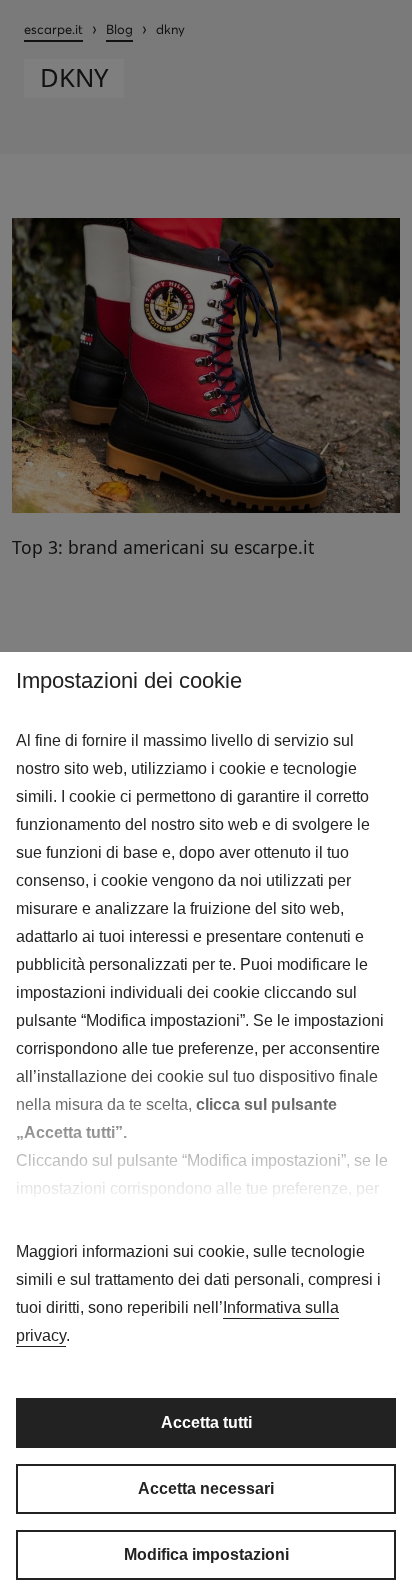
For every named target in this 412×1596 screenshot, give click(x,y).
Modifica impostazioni (206, 1554)
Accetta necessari (206, 1488)
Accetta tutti (206, 1422)
